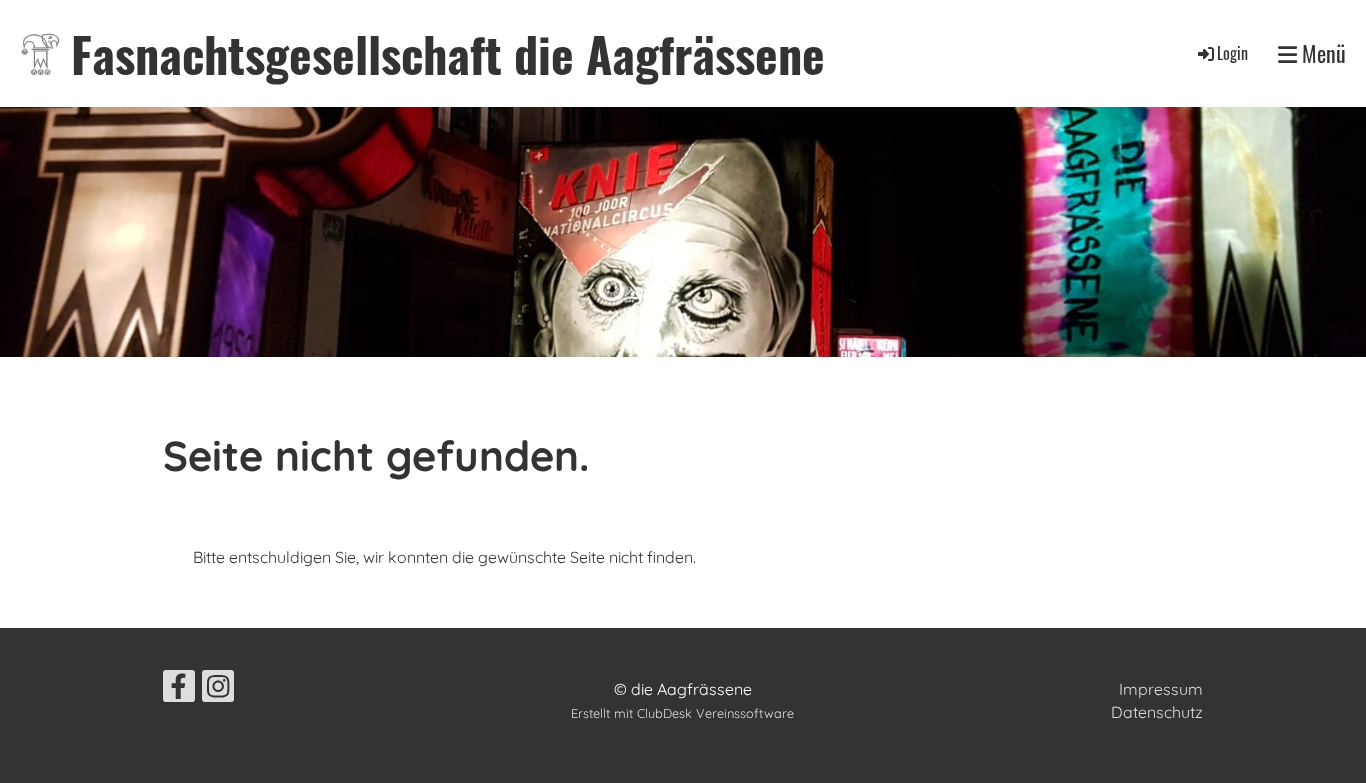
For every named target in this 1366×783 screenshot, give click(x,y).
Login (1232, 53)
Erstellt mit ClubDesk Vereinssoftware (682, 713)
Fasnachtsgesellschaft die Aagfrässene (448, 53)
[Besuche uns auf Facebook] (179, 690)
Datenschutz (1157, 712)
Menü (1321, 53)
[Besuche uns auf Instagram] (218, 690)
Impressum (1161, 689)
